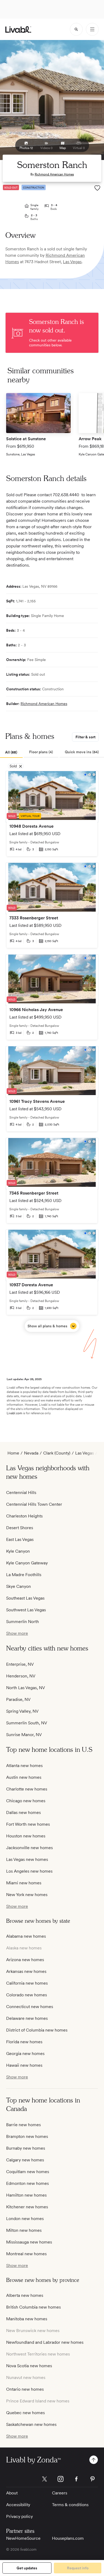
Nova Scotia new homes (29, 2366)
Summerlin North (23, 1622)
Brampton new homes (27, 2136)
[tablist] (52, 752)
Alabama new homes (26, 1936)
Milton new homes (24, 2230)
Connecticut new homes (30, 2007)
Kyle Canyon (18, 1551)
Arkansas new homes (26, 1971)
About (12, 2493)
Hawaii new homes (24, 2065)
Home (13, 1453)
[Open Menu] (92, 29)
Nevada (31, 1453)
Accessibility (18, 2505)
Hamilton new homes (26, 2195)
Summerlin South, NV (27, 1723)
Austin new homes (24, 1777)
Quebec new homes (25, 2413)
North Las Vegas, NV (26, 1688)
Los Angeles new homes (29, 1871)
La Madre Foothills (24, 1575)
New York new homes (27, 1895)
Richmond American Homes (54, 174)
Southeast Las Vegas (25, 1598)
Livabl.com (14, 1413)
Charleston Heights (24, 1516)
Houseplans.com (68, 2538)
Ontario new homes (25, 2389)
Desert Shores (20, 1528)
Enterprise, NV (20, 1664)
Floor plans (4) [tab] (41, 752)
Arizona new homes (25, 1960)
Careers (60, 2493)
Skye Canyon (19, 1586)
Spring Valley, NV (22, 1711)
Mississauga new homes (29, 2242)
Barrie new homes (23, 2125)
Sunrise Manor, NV (24, 1735)
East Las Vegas (20, 1539)
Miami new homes (24, 1883)
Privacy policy (19, 2516)
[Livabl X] (45, 2479)
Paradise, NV (18, 1699)
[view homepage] (18, 29)
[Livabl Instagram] (61, 2479)
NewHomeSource (23, 2538)
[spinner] (76, 29)
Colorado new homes (27, 1995)
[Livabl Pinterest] (93, 2479)
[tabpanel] (52, 1051)
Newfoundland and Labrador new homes (45, 2342)
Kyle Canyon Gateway (27, 1563)
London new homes (25, 2219)
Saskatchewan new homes (31, 2424)
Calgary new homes (25, 2160)
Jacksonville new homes (29, 1848)
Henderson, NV (21, 1676)
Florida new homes (24, 2042)
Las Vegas (72, 262)
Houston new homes (26, 1836)
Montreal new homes (26, 2254)
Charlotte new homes (27, 1789)
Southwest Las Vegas (26, 1610)
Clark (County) (57, 1453)
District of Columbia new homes (37, 2030)
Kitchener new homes (27, 2207)
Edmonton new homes (27, 2183)
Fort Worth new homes (28, 1824)
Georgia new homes (25, 2054)
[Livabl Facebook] (77, 2479)
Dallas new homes (23, 1812)
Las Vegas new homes (27, 1859)
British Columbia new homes (33, 2307)
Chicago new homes (26, 1801)
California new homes (27, 1983)
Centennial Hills (21, 1493)
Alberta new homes (25, 2295)
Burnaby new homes (26, 2148)
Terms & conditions (70, 2505)
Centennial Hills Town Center (34, 1504)
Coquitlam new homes (28, 2172)
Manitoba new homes (27, 2319)
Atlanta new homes (24, 1766)
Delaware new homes (27, 2018)
